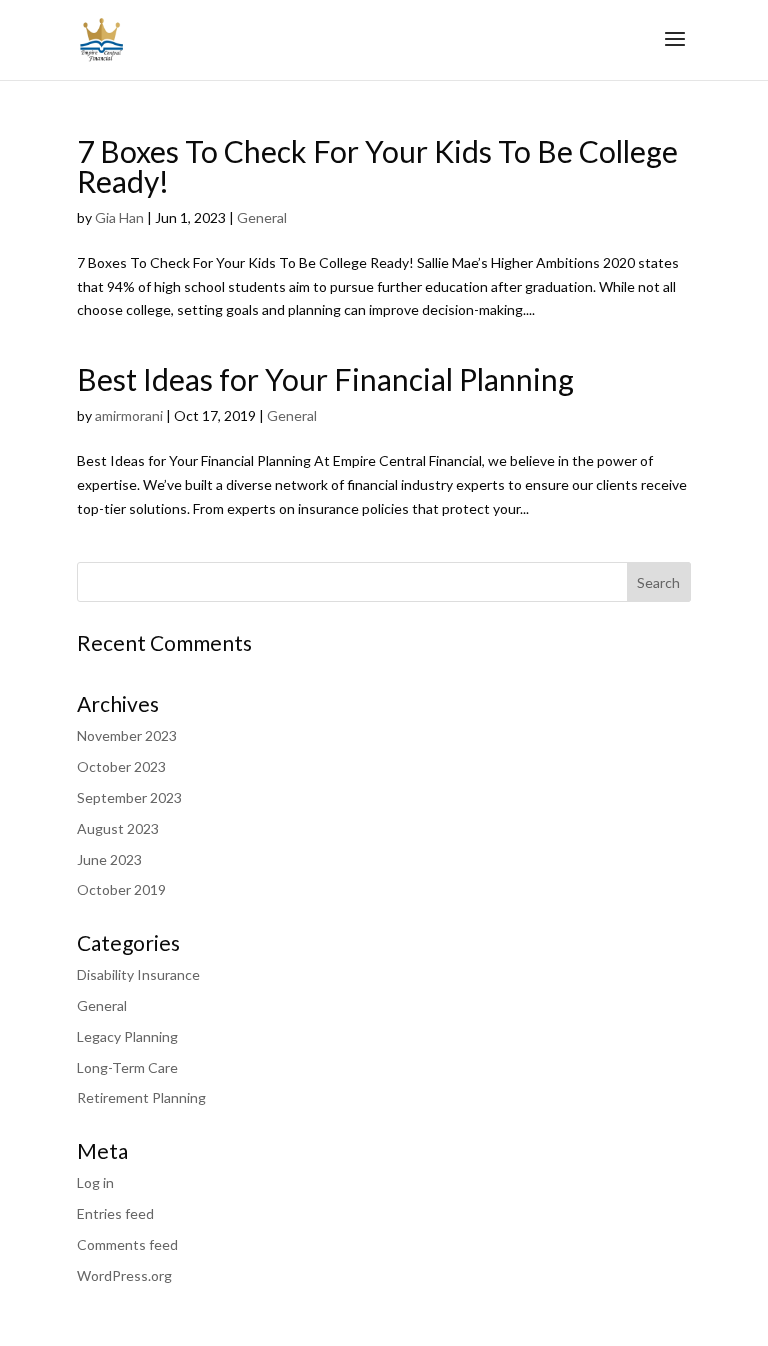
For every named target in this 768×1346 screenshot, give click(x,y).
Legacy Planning (127, 1036)
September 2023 (129, 797)
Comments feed (127, 1244)
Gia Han (119, 217)
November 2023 (127, 735)
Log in (95, 1182)
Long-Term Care (127, 1067)
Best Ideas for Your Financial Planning (325, 379)
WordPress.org (124, 1275)
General (262, 217)
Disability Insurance (138, 974)
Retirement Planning (141, 1097)
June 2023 (109, 859)
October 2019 (121, 889)
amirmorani (129, 415)
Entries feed (115, 1213)
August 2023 (118, 828)
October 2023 (121, 766)
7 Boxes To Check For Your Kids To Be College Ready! (377, 166)
